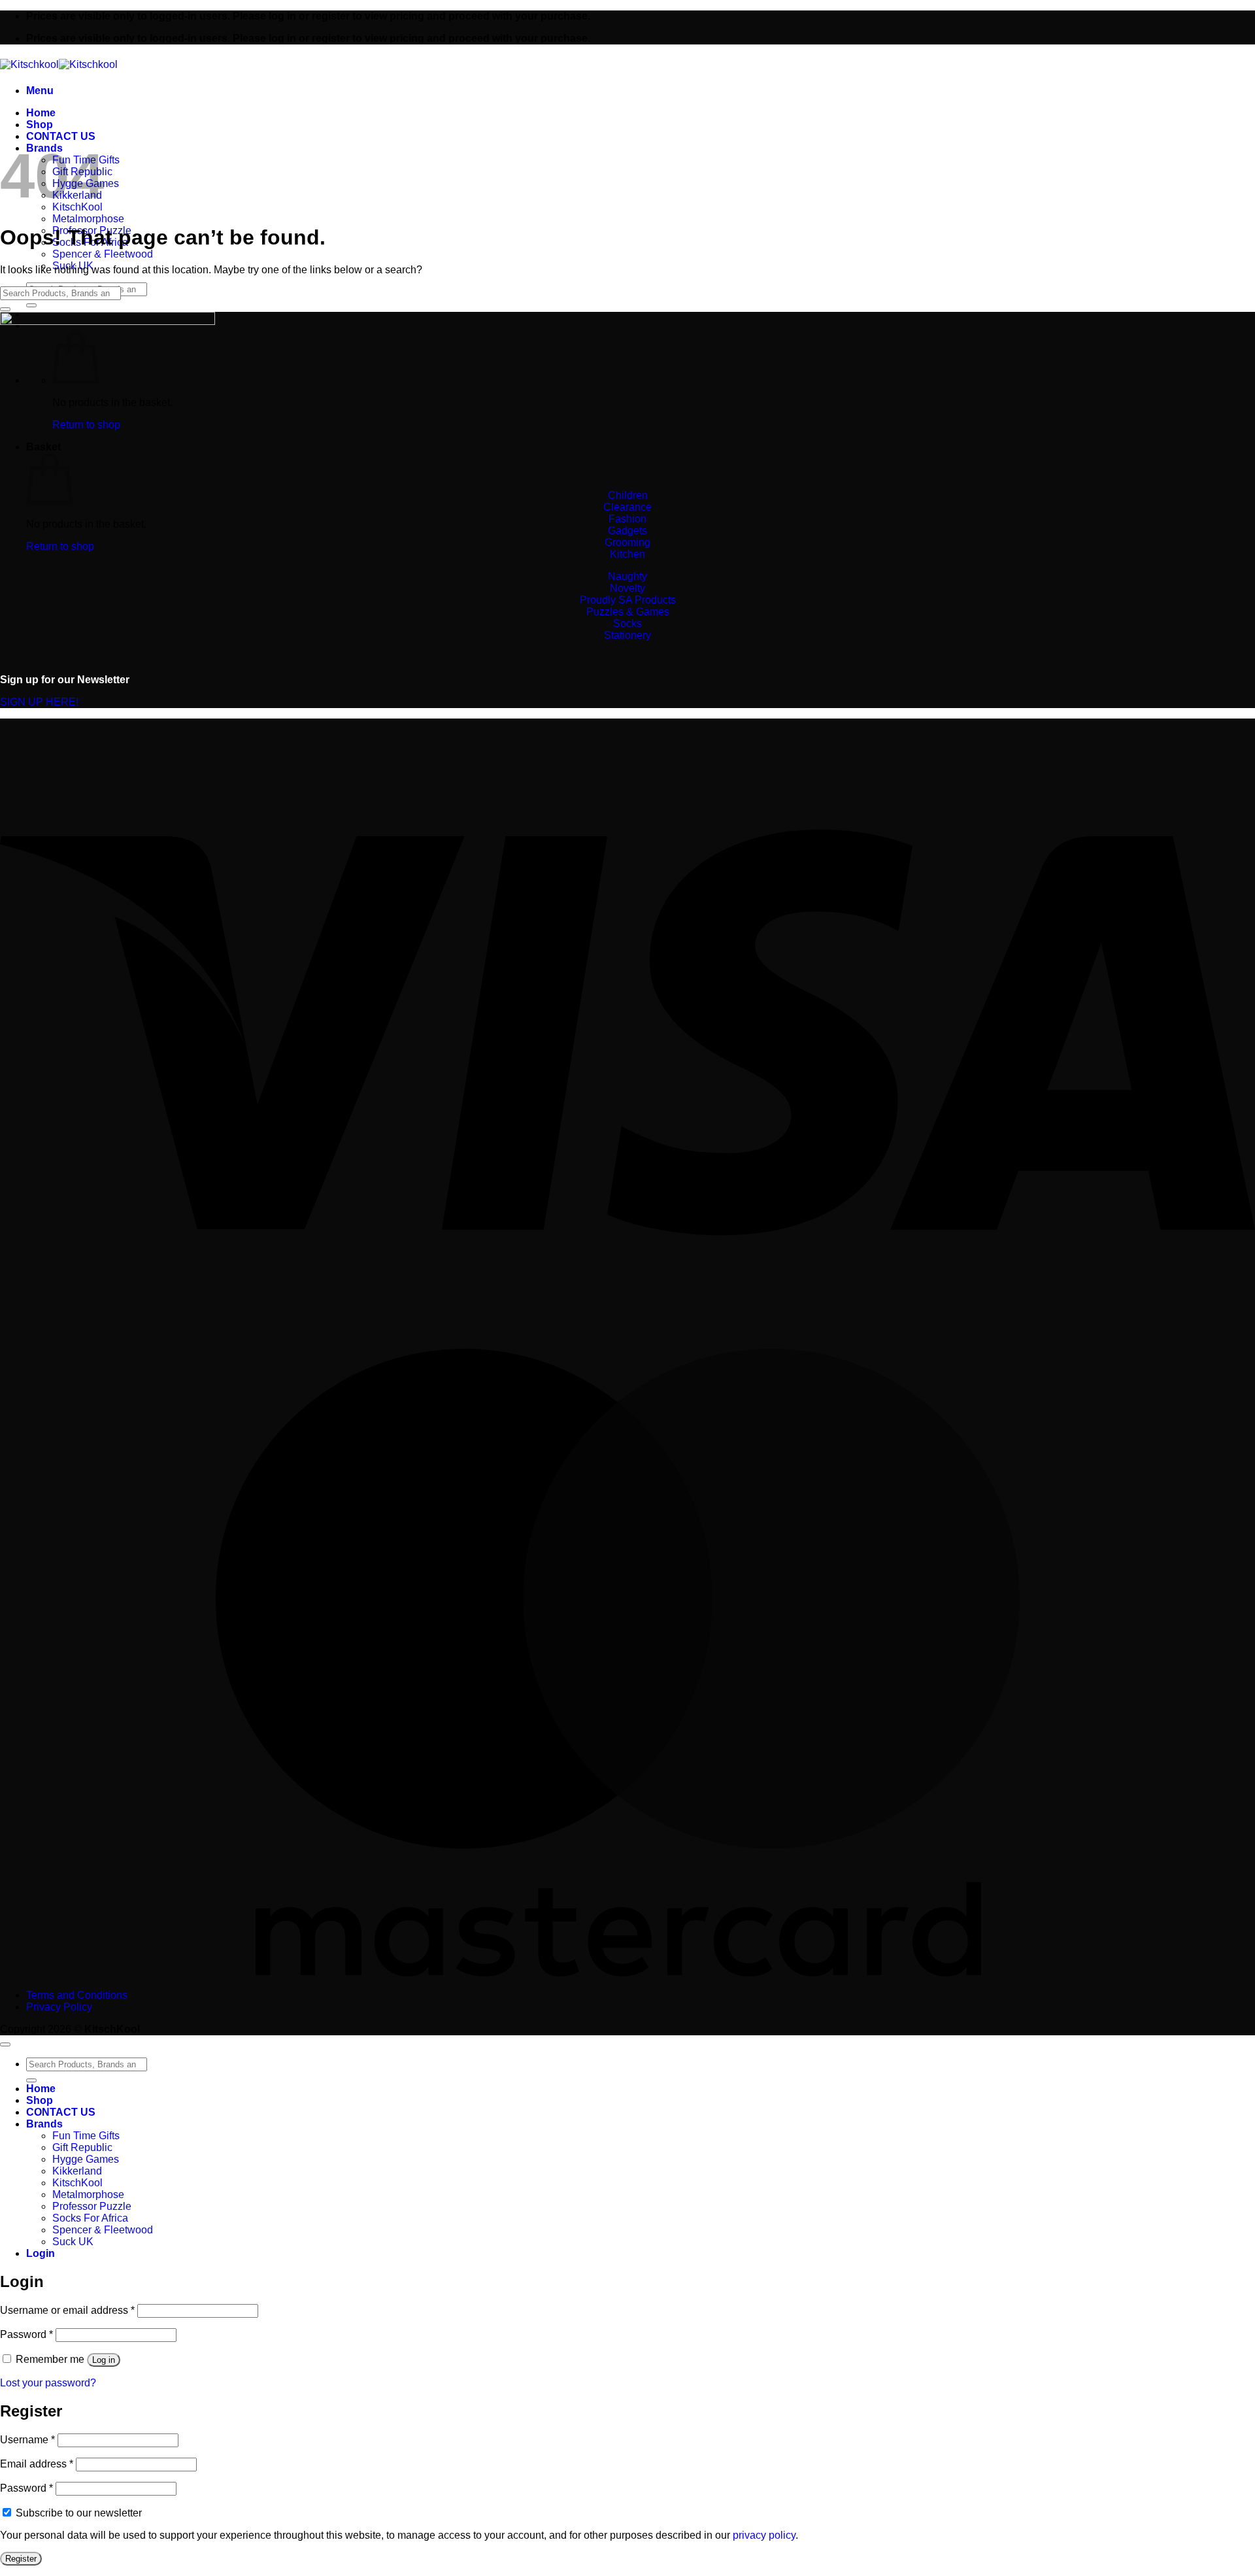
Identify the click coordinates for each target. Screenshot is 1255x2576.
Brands (44, 2124)
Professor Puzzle (92, 2206)
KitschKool (77, 2183)
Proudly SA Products (628, 600)
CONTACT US (61, 136)
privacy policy (764, 2535)
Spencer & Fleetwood (103, 254)
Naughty (627, 576)
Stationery (627, 635)
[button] (40, 91)
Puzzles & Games (628, 612)
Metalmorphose (88, 219)
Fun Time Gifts (86, 2136)
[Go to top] (5, 2044)
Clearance (627, 507)
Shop (40, 125)
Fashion (627, 519)
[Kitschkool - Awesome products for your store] (59, 64)
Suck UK (73, 2242)
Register (21, 2559)
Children (628, 495)
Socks (627, 623)
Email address (37, 2464)
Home (41, 113)
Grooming (627, 542)
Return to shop (60, 546)
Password (26, 2334)
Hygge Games (86, 2159)
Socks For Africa (90, 2218)
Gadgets (627, 531)
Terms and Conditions (77, 1995)
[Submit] (31, 305)
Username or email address (67, 2310)
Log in (104, 2360)
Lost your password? (48, 2383)
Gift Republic (82, 2147)
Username (27, 2440)
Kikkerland (77, 2171)
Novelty (627, 588)
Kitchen (627, 554)
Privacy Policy (59, 2007)
